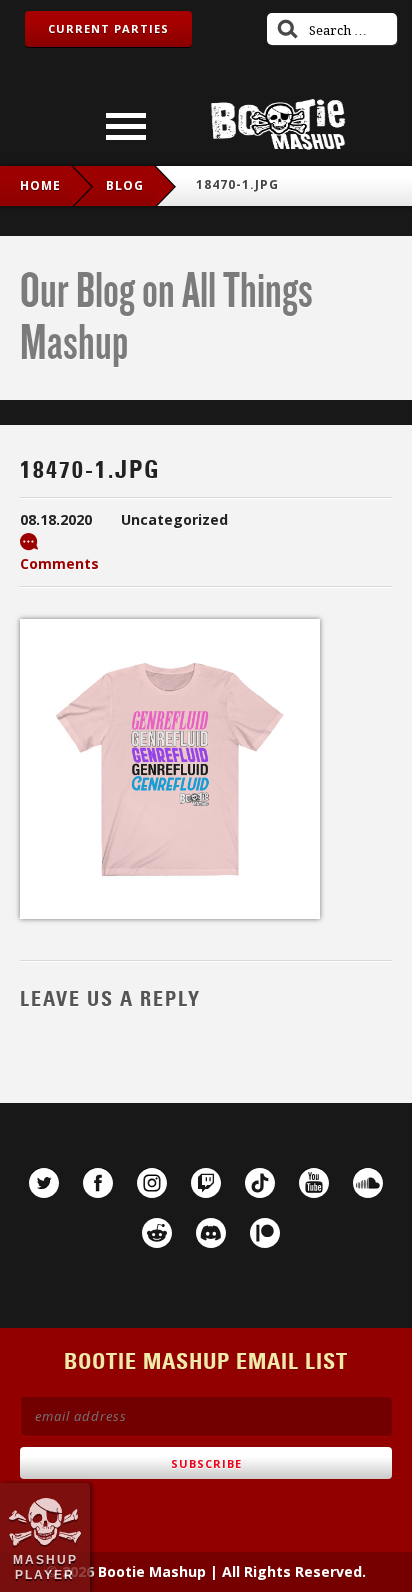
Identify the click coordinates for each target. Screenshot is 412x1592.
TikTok (260, 1183)
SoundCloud (368, 1183)
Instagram (152, 1183)
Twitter (44, 1183)
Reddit (157, 1233)
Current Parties (108, 28)
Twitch (206, 1183)
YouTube (314, 1183)
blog (125, 185)
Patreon (265, 1233)
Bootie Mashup (278, 124)
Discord (211, 1233)
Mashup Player (45, 1567)
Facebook (98, 1183)
